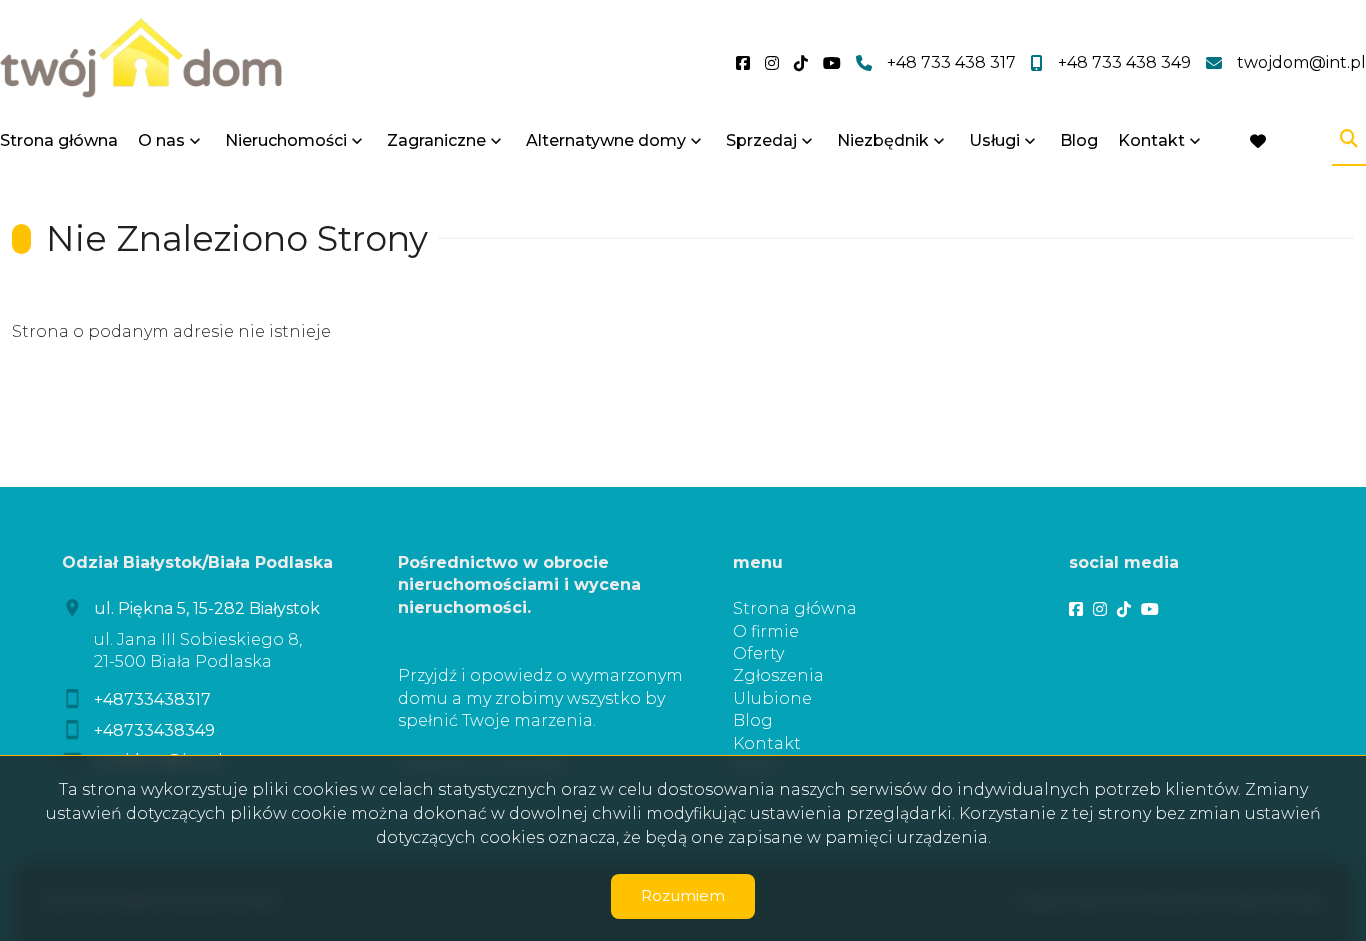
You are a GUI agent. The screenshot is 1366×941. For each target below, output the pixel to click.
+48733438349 (154, 730)
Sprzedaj (761, 140)
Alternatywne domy (606, 140)
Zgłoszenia (778, 675)
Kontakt (1151, 140)
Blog (1079, 140)
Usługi (994, 140)
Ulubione (772, 698)
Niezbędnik (883, 140)
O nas (161, 140)
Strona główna (59, 140)
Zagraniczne (436, 140)
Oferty (758, 653)
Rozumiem (683, 895)
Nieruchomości (286, 140)
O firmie (766, 631)
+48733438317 (152, 699)
